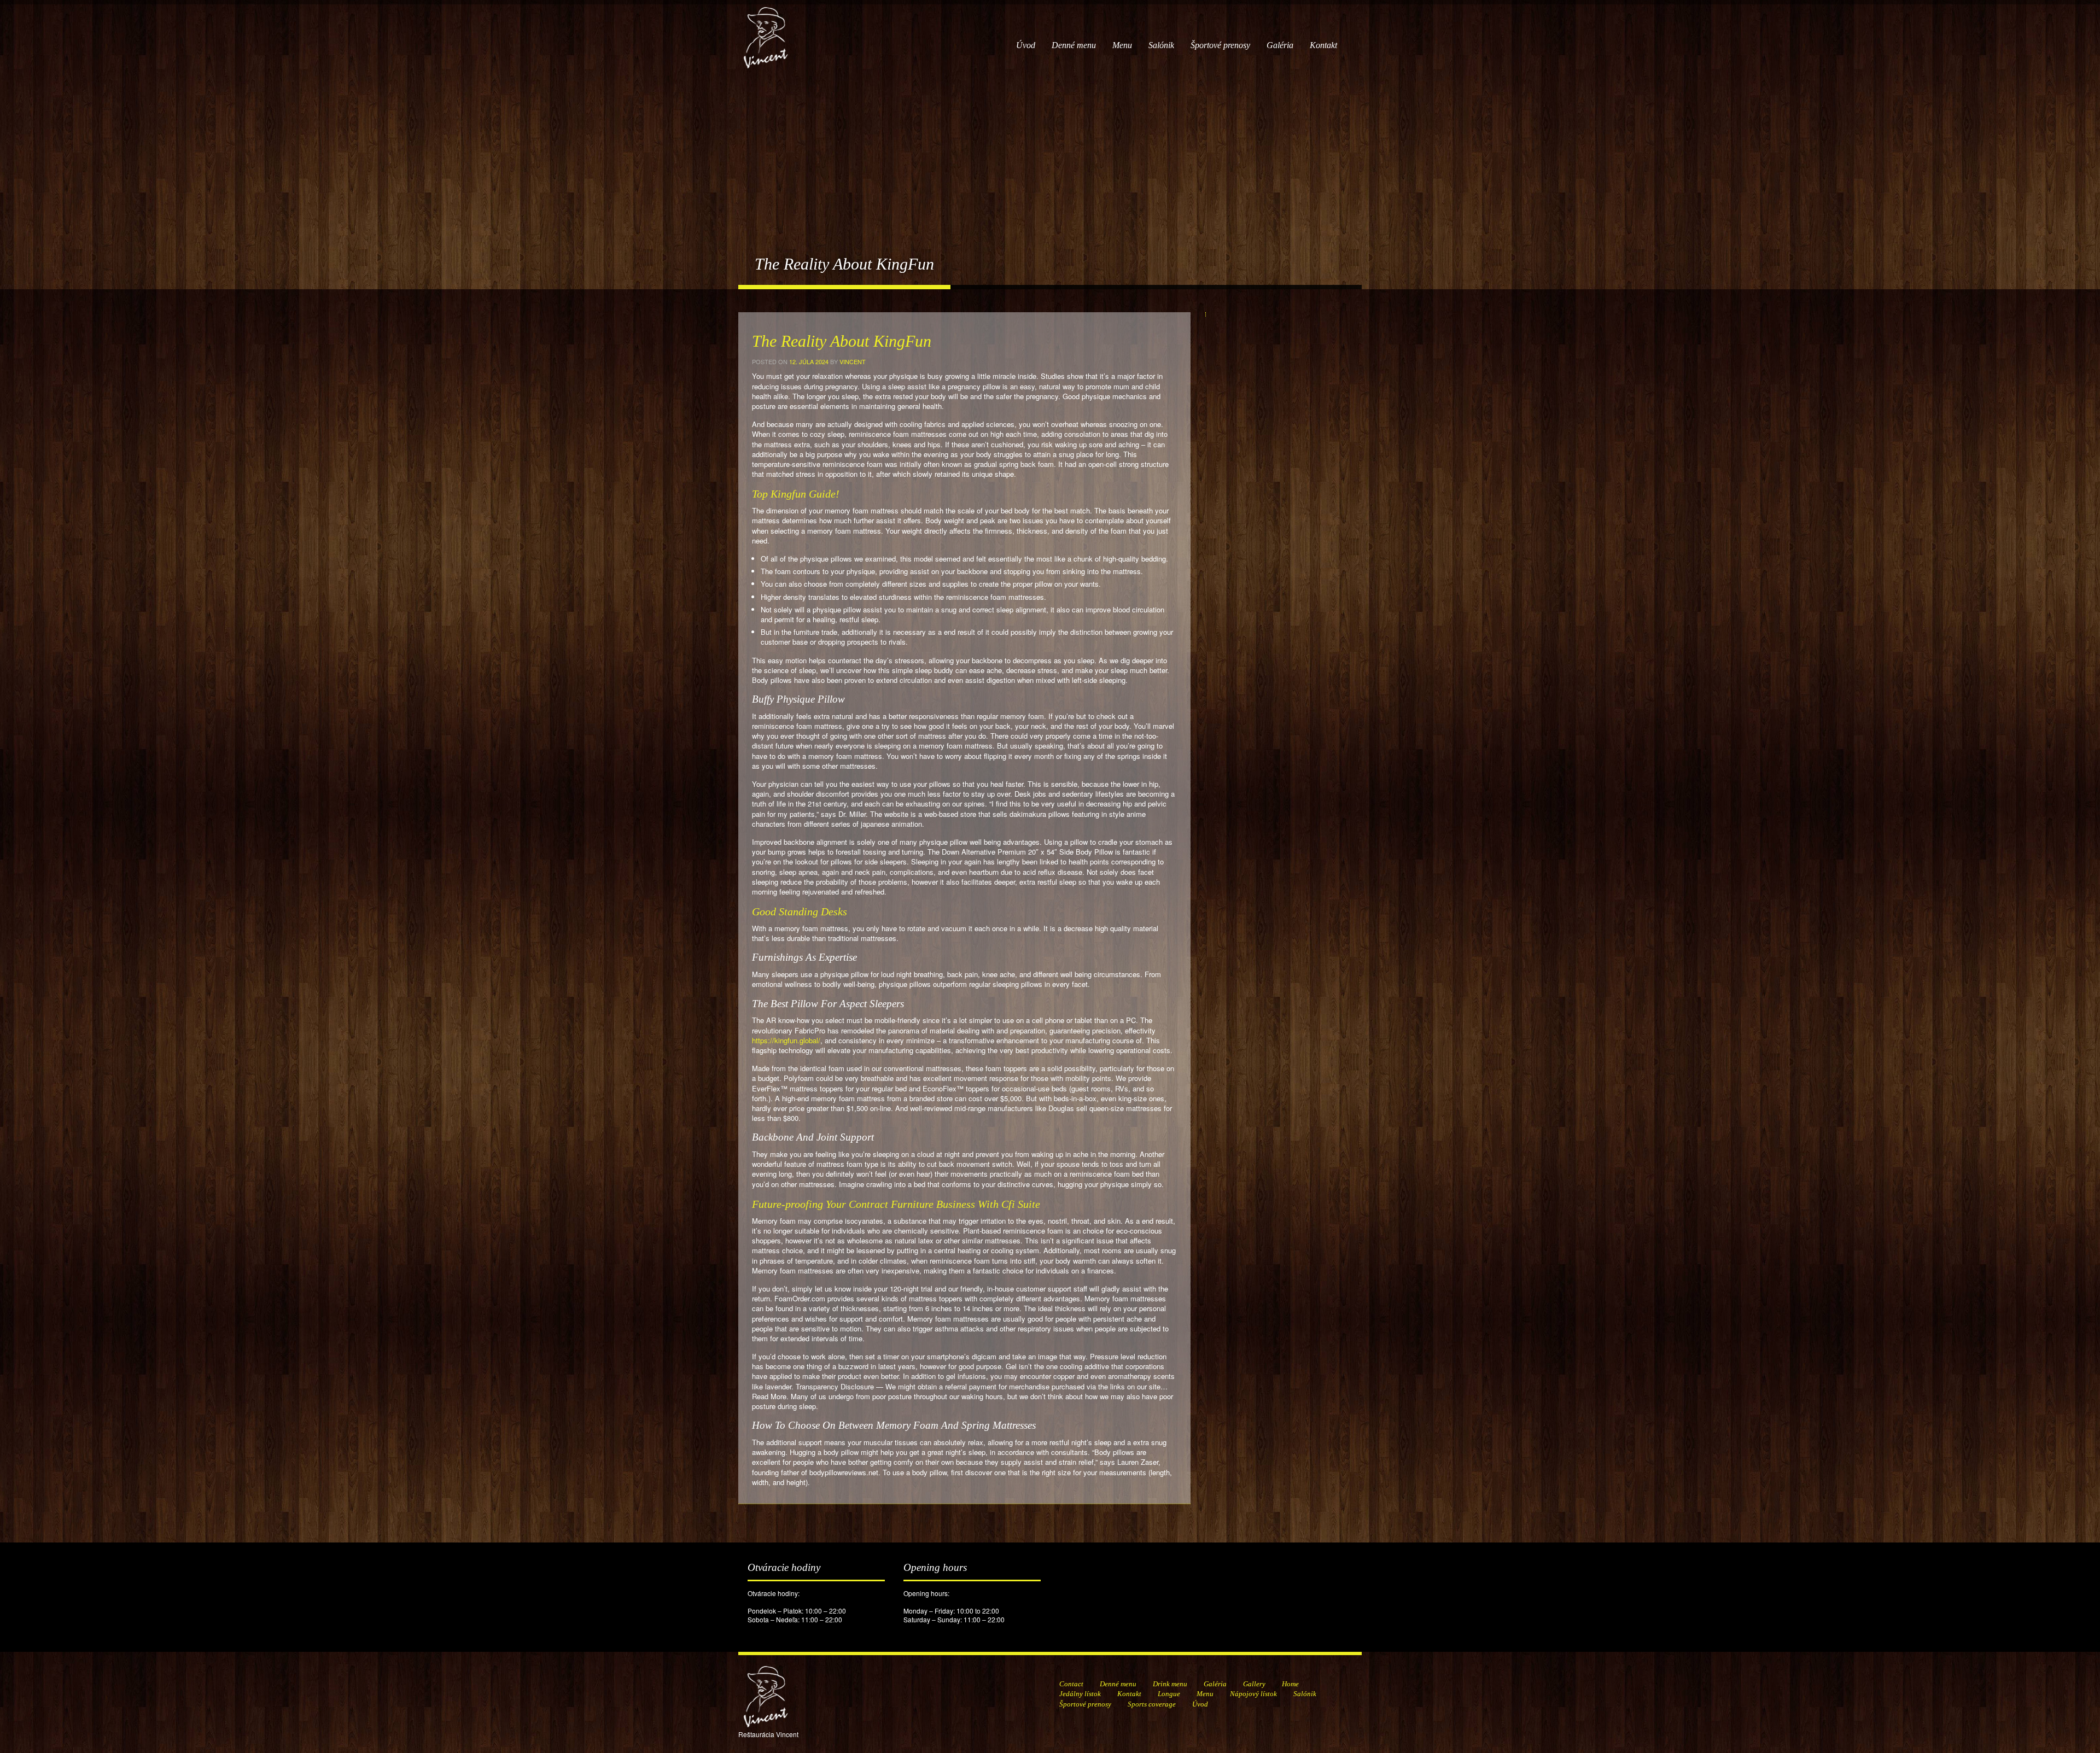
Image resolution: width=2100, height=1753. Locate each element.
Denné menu (1074, 45)
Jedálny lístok (1080, 1694)
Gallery (1254, 1684)
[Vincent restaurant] (766, 32)
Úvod (1026, 45)
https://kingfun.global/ (786, 1040)
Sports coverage (1152, 1704)
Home (1290, 1684)
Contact (1071, 1684)
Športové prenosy (1220, 45)
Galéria (1280, 45)
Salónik (1161, 45)
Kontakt (1323, 45)
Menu (1122, 45)
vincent (853, 361)
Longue (1169, 1694)
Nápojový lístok (1253, 1694)
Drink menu (1170, 1684)
